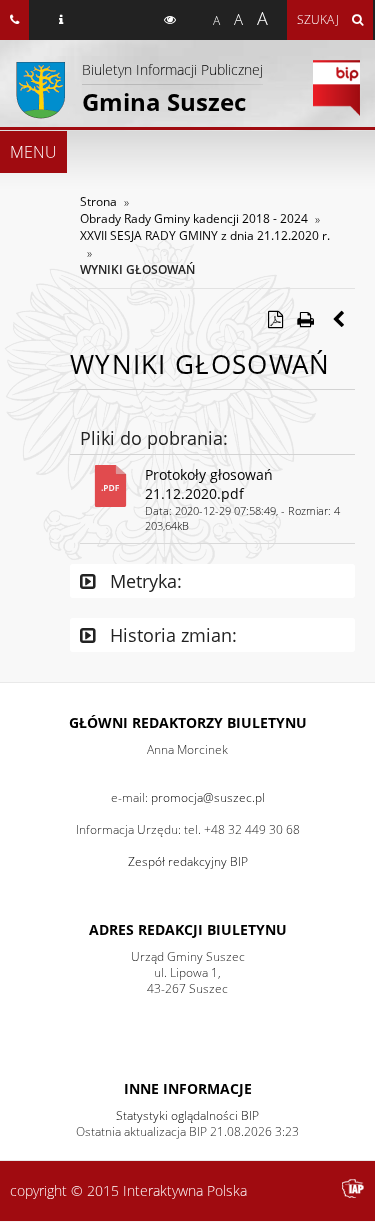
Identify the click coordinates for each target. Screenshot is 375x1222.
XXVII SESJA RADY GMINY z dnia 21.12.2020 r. (205, 235)
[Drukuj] (305, 319)
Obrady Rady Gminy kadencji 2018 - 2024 (194, 218)
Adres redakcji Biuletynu (188, 929)
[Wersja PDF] (275, 319)
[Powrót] (340, 319)
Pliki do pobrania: (154, 438)
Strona (98, 201)
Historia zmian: (171, 635)
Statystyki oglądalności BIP (187, 1115)
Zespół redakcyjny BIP (188, 861)
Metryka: (143, 581)
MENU (33, 152)
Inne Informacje (188, 1088)
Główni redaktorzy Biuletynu (188, 722)
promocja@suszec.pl (208, 797)
